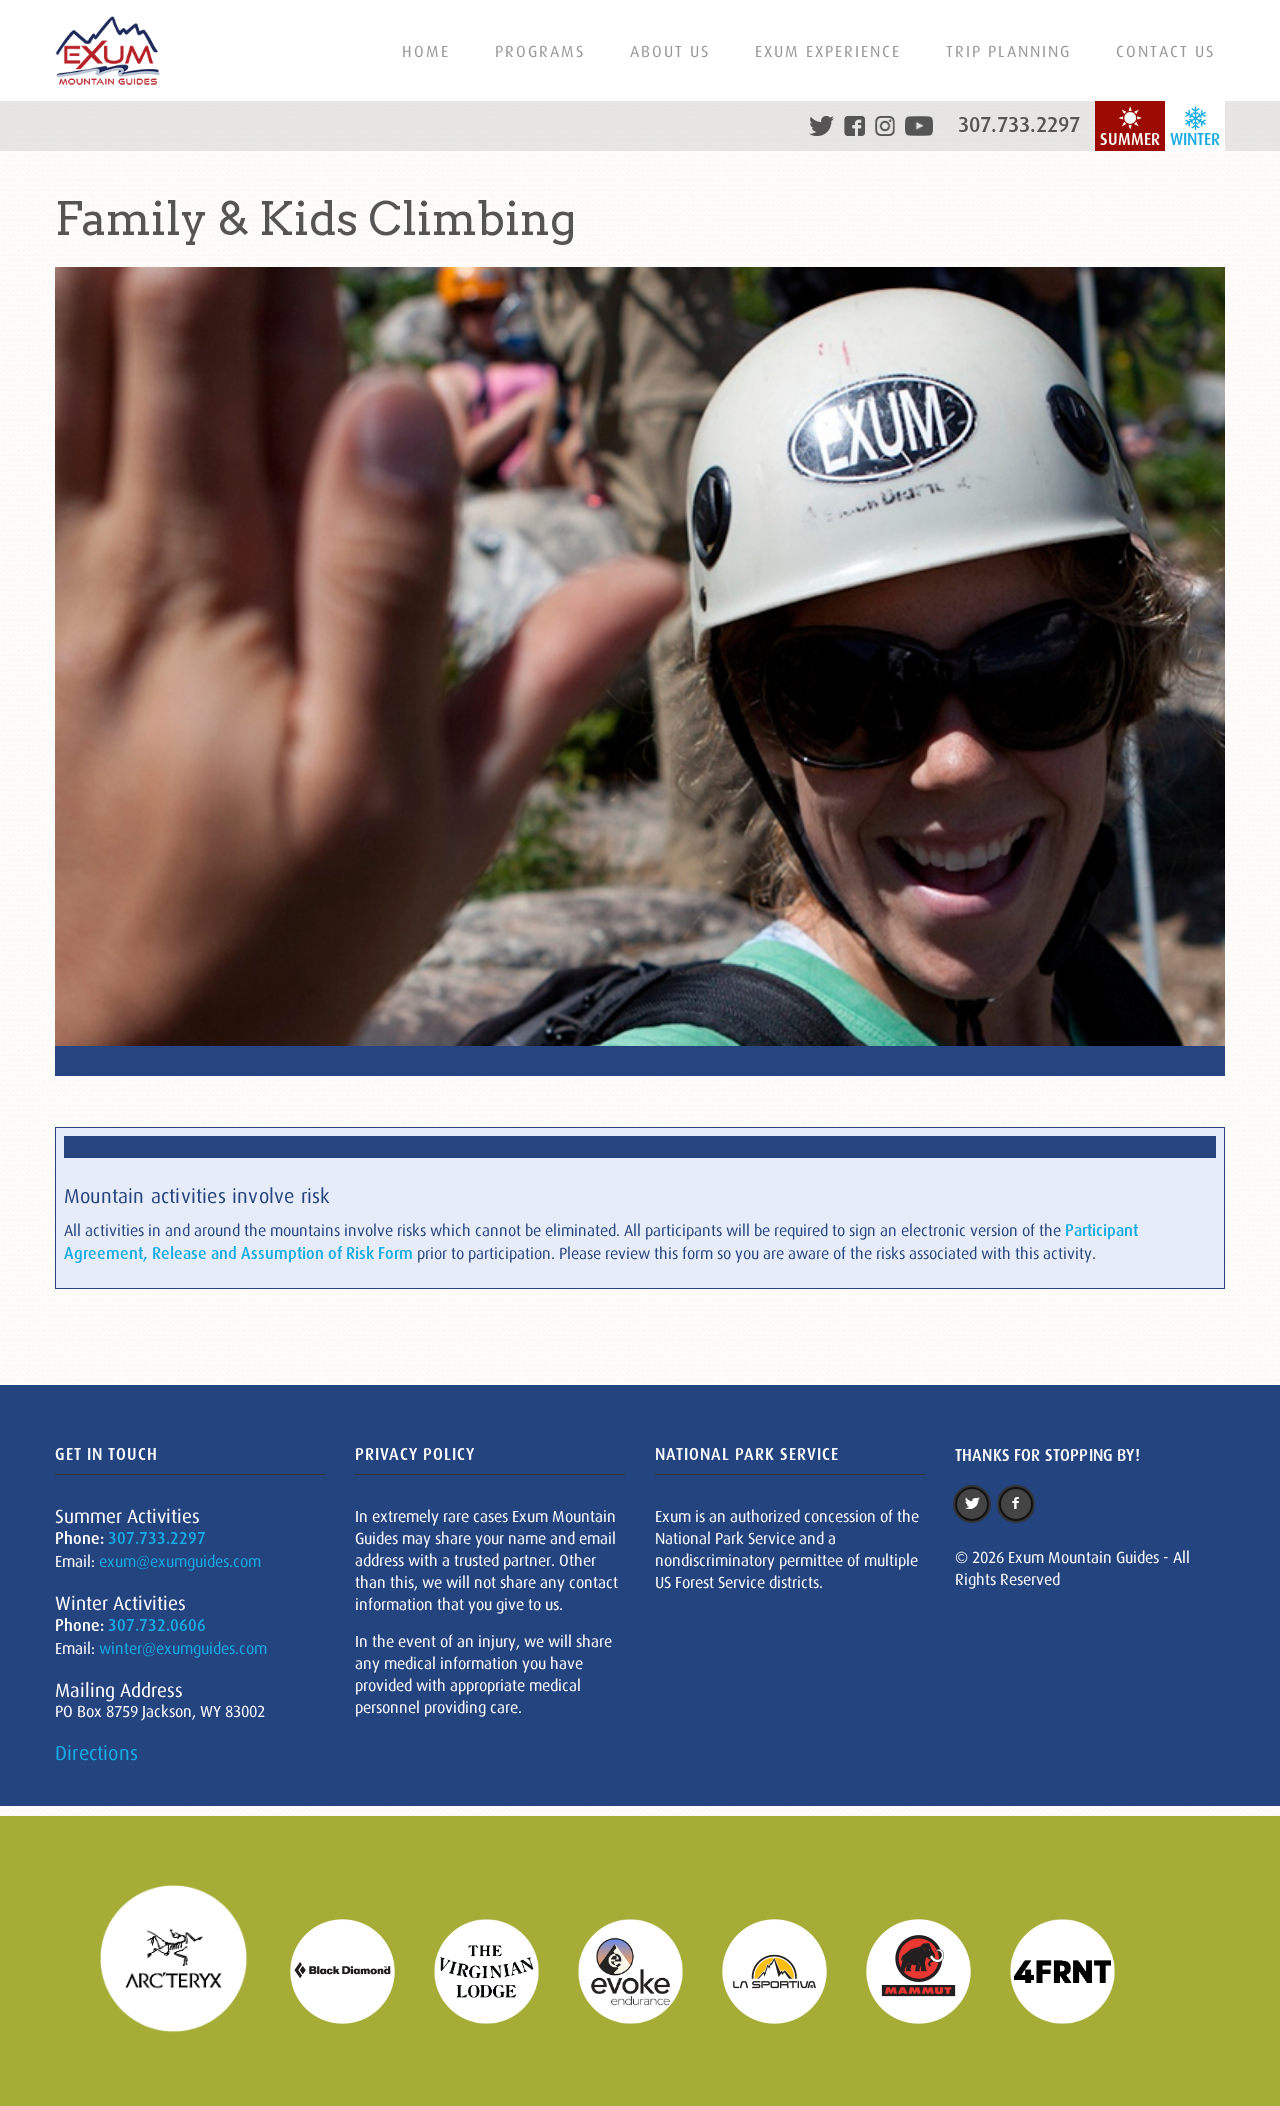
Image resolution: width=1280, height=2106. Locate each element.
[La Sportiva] (787, 1970)
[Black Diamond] (355, 1970)
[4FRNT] (1075, 1970)
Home (426, 51)
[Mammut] (931, 1970)
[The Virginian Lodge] (499, 1970)
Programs (540, 51)
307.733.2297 (1019, 125)
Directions (96, 1753)
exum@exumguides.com (180, 1561)
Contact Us (1165, 51)
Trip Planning (1008, 51)
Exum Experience (828, 51)
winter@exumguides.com (183, 1648)
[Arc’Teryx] (186, 1970)
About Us (670, 51)
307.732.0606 (157, 1625)
